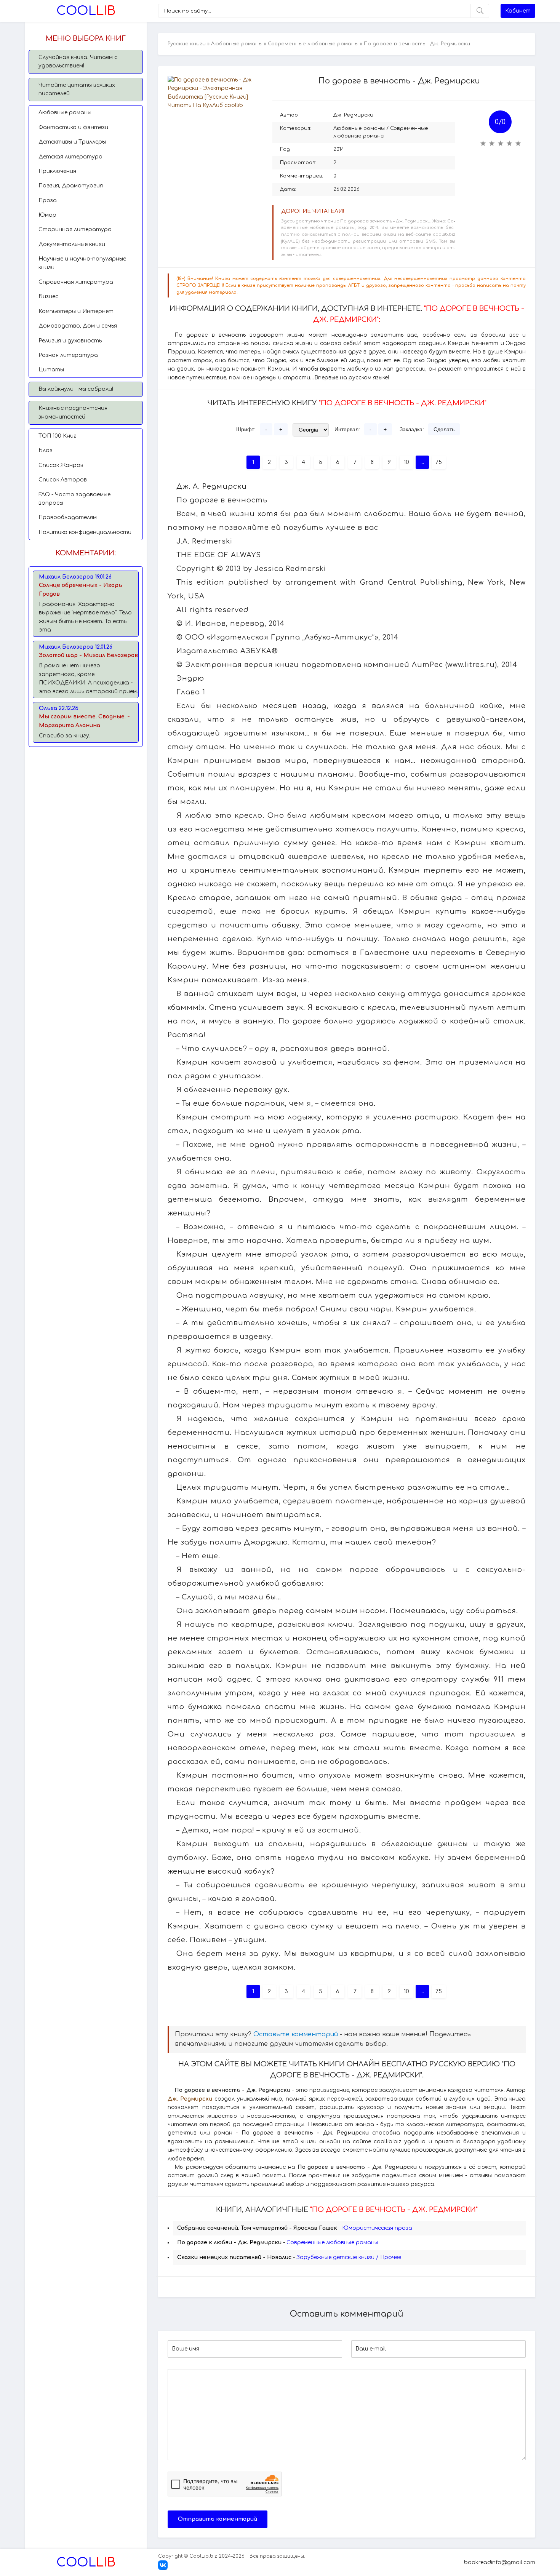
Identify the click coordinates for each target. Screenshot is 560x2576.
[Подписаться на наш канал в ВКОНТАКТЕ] (163, 2568)
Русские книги (187, 44)
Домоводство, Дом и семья (78, 326)
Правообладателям (68, 517)
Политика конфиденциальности (85, 532)
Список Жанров (61, 465)
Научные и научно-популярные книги (82, 263)
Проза (48, 201)
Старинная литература (75, 229)
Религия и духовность (70, 341)
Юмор (47, 215)
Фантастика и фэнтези (73, 127)
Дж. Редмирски (353, 115)
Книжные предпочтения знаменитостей (73, 412)
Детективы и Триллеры (72, 142)
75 (439, 462)
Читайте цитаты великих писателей (77, 89)
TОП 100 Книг (58, 436)
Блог (46, 450)
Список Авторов (63, 480)
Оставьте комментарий (296, 2034)
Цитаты (51, 370)
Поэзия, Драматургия (71, 186)
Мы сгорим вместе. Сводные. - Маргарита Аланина (84, 721)
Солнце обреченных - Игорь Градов (81, 589)
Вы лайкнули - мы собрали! (76, 389)
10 (406, 462)
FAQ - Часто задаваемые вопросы (74, 499)
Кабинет (518, 11)
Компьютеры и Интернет (76, 311)
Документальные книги (72, 244)
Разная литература (68, 355)
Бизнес (48, 297)
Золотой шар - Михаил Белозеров (88, 655)
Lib (86, 11)
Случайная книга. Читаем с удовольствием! (78, 62)
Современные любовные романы (313, 44)
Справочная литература (76, 282)
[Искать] (480, 11)
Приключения (57, 171)
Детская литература (70, 157)
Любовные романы (65, 113)
